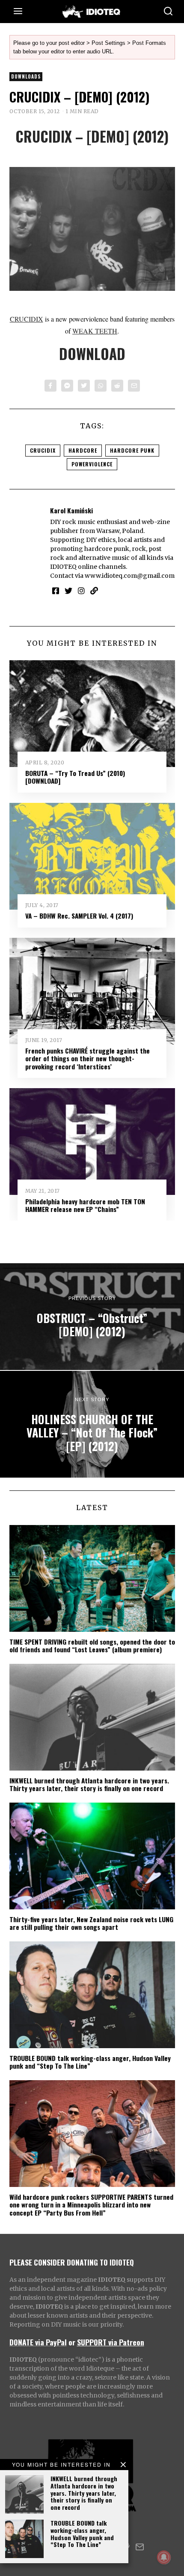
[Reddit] (117, 386)
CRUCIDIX (27, 319)
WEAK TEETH (95, 331)
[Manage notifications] (164, 2557)
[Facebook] (50, 386)
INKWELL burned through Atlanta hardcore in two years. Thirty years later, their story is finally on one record (84, 2493)
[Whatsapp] (101, 386)
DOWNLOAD (92, 354)
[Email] (134, 386)
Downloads (26, 76)
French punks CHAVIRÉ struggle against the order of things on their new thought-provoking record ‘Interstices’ (88, 1058)
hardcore (83, 450)
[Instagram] (81, 591)
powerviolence (92, 464)
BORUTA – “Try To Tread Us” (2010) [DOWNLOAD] (75, 777)
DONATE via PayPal (38, 2342)
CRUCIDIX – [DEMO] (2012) (92, 136)
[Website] (94, 591)
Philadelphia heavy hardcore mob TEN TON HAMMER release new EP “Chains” (85, 1205)
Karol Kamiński (71, 510)
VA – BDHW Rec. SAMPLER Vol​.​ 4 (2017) (79, 916)
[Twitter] (84, 386)
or (72, 2342)
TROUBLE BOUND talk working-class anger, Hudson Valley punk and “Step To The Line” (82, 2534)
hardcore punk (132, 450)
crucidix (43, 450)
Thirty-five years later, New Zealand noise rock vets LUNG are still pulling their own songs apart (91, 1923)
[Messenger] (67, 386)
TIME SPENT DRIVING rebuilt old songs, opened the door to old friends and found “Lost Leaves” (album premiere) (92, 1645)
